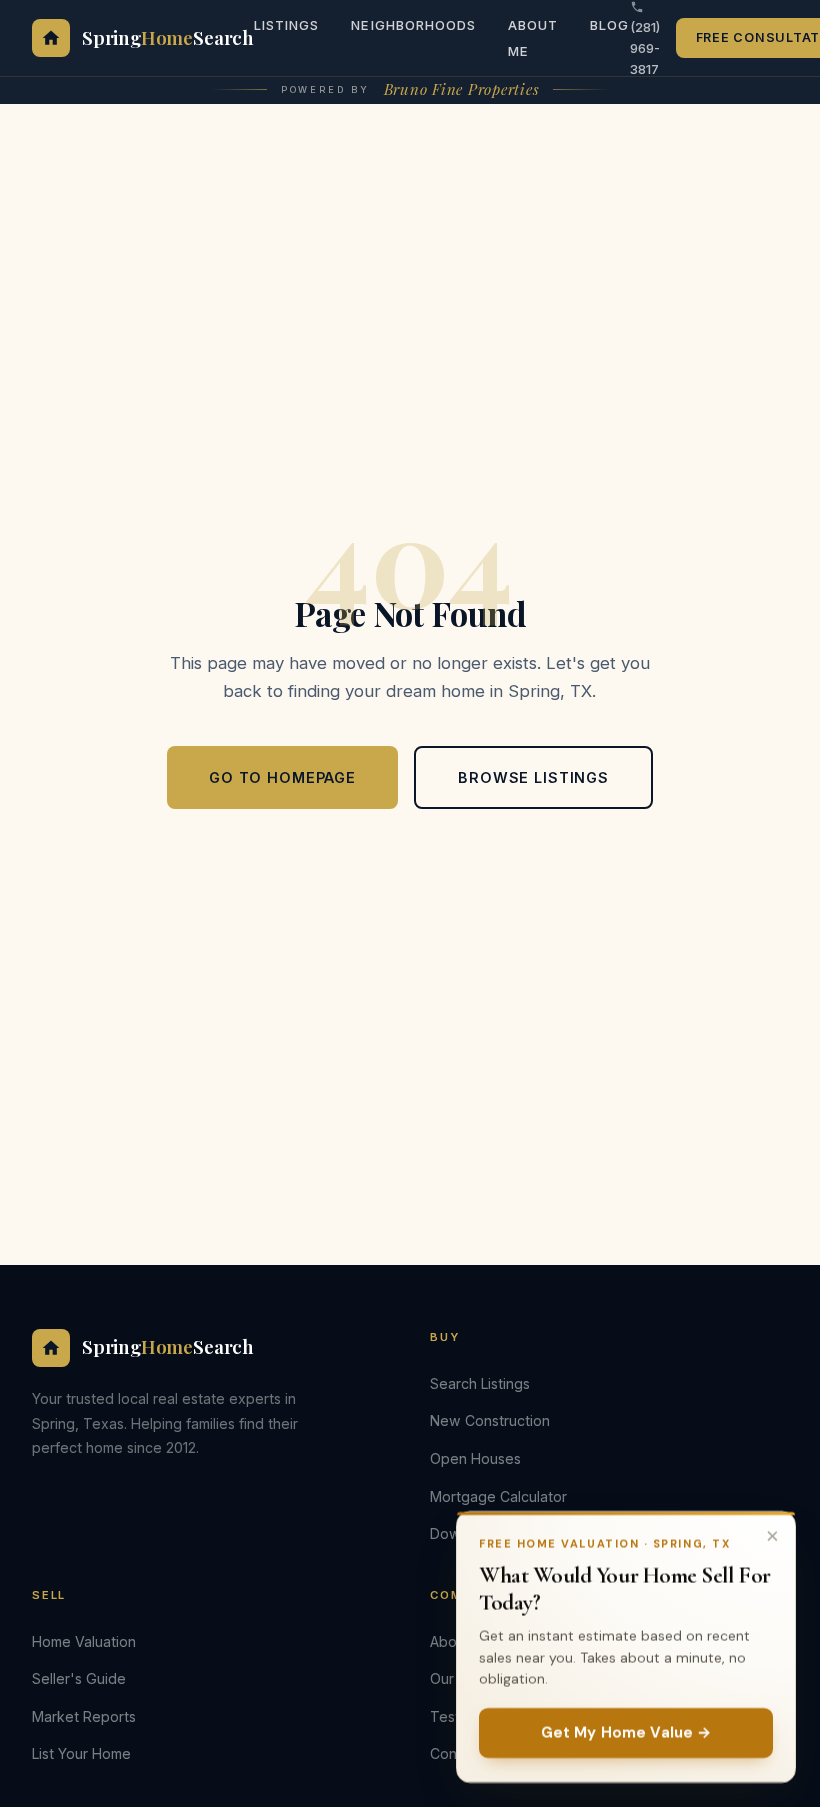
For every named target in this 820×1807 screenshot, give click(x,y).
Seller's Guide (79, 1678)
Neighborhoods (413, 25)
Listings (286, 25)
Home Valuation (84, 1641)
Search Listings (480, 1383)
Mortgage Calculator (498, 1496)
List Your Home (81, 1753)
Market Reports (84, 1716)
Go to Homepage (282, 777)
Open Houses (475, 1458)
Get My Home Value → (626, 1733)
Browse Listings (533, 777)
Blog (609, 25)
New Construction (490, 1420)
